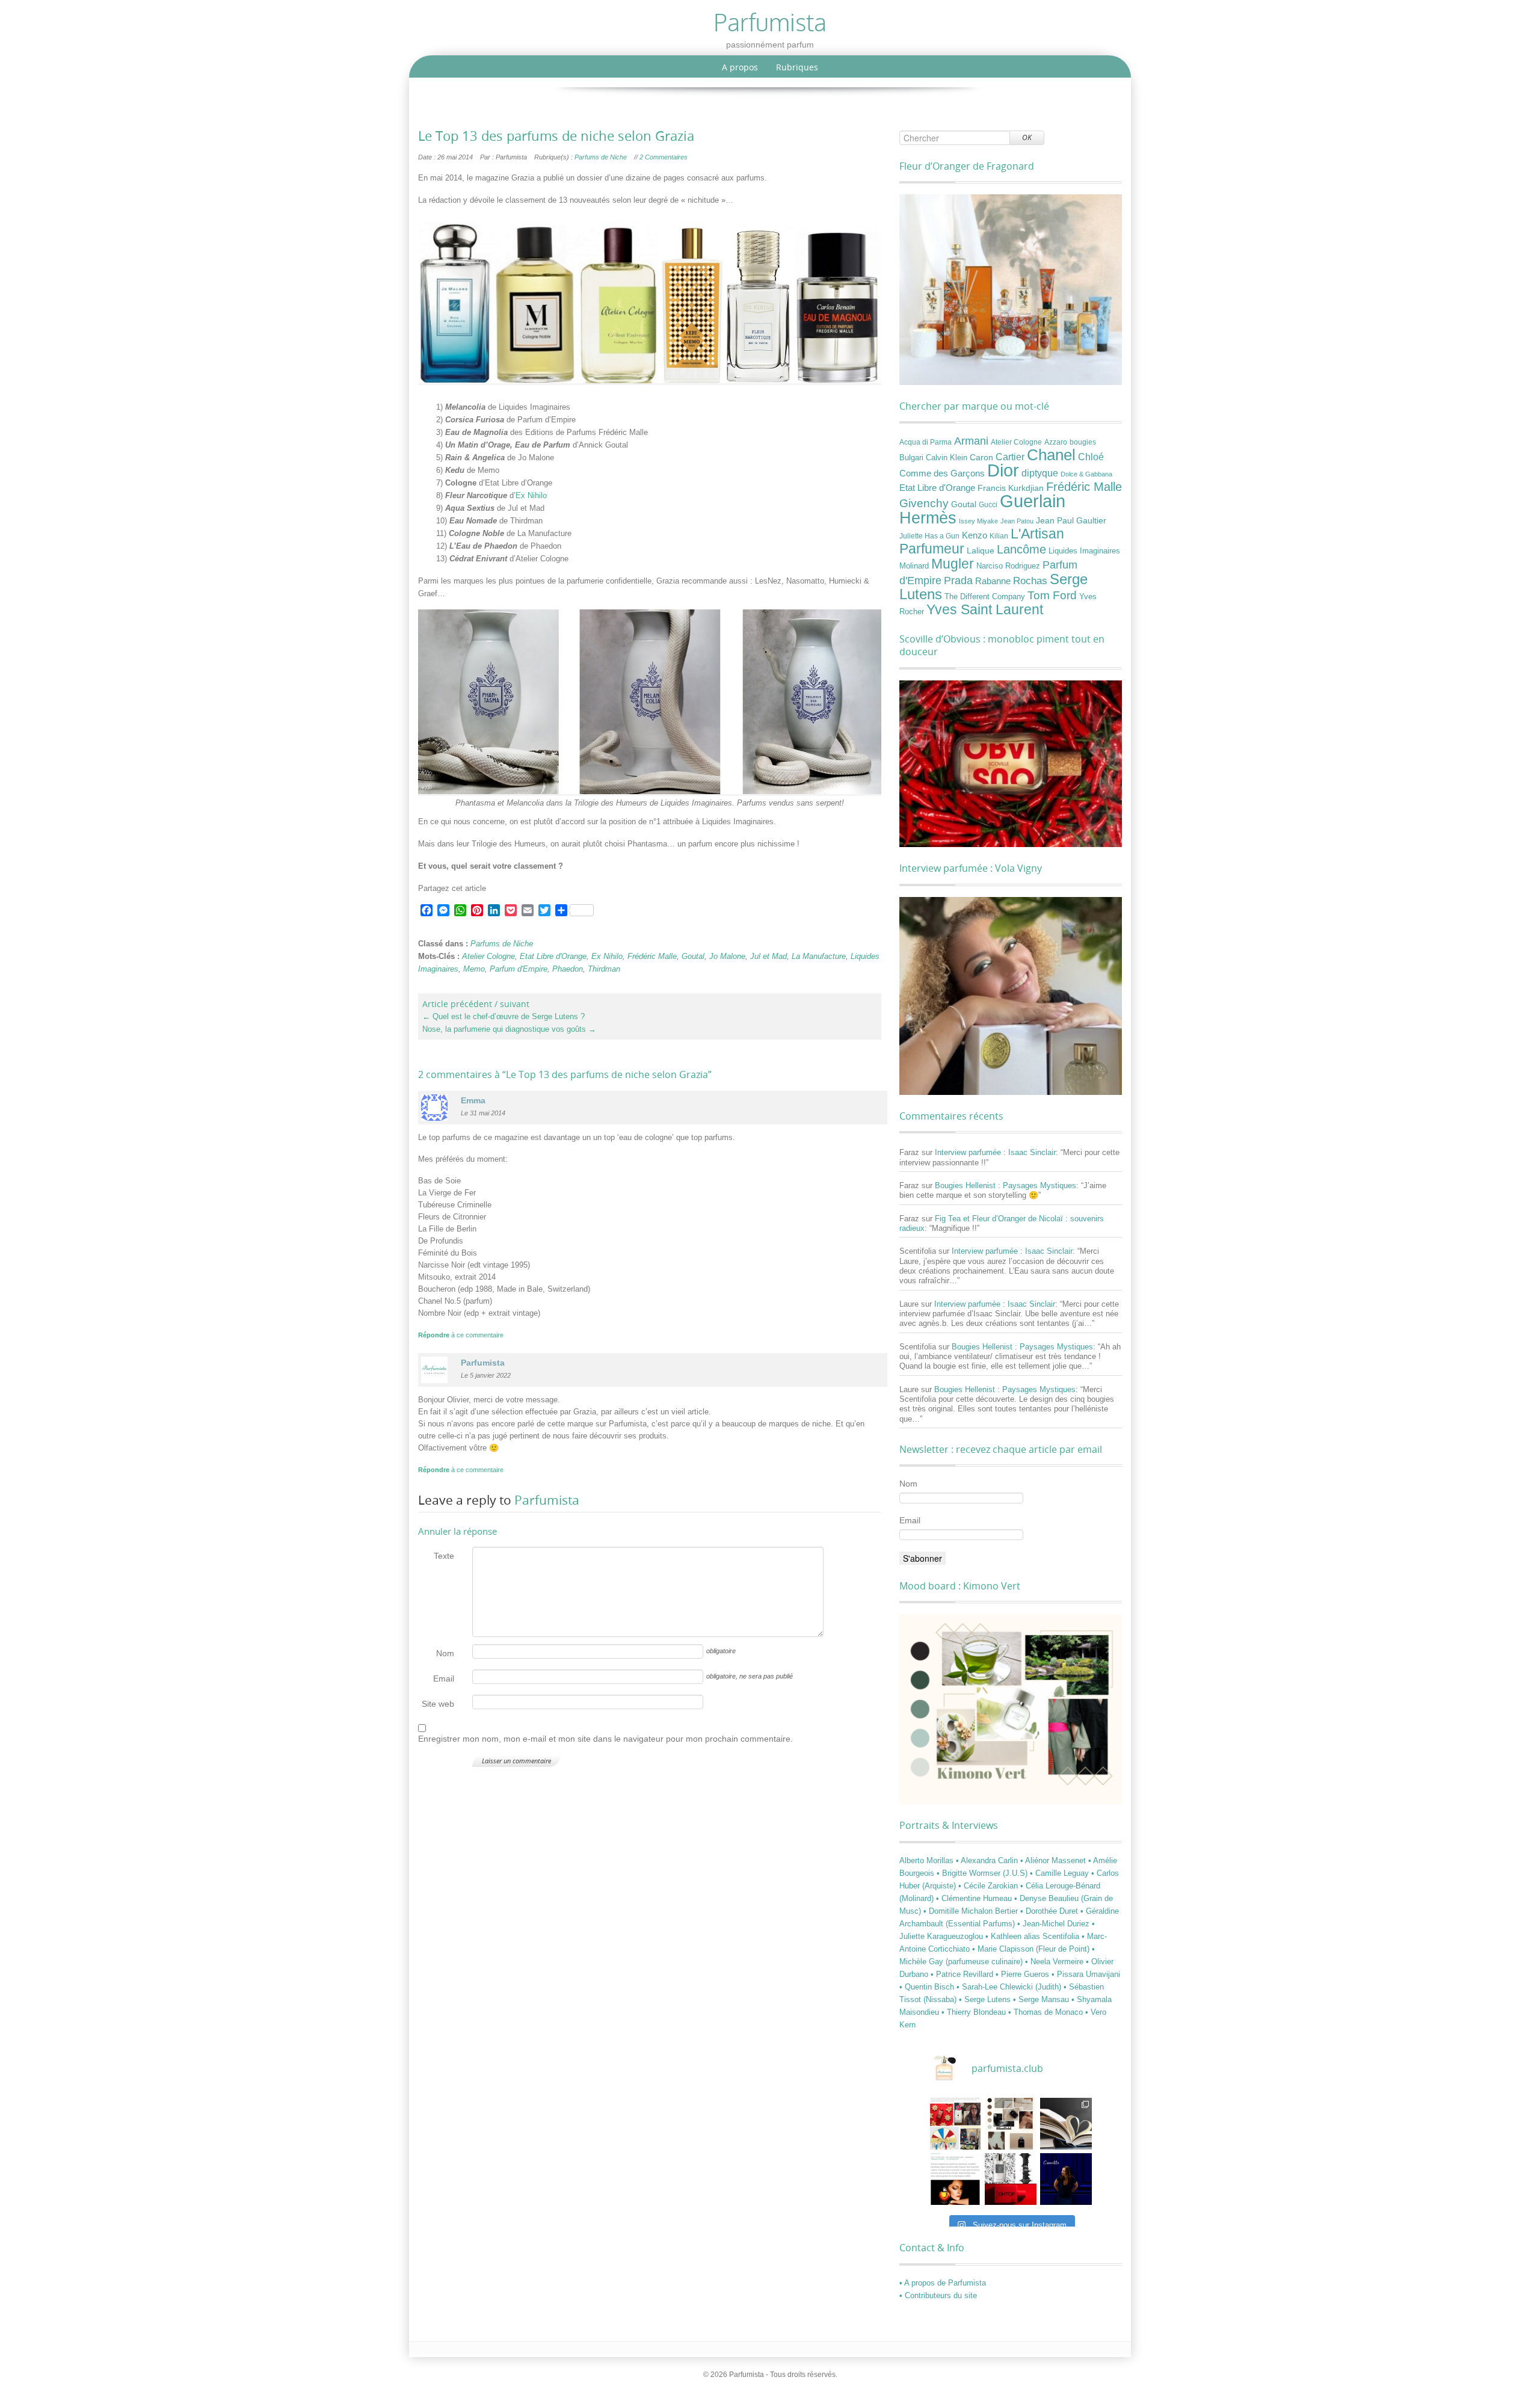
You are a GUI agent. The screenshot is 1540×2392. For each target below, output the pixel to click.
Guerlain (1033, 501)
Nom (445, 1653)
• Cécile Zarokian (989, 1886)
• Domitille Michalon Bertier (972, 1911)
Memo (474, 969)
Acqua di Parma (926, 442)
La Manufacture (819, 956)
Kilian (999, 536)
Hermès (928, 518)
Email (444, 1678)
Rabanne (993, 581)
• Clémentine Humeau (975, 1898)
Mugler (953, 564)
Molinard (914, 566)
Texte (444, 1556)
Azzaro (1056, 442)
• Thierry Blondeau (975, 2012)
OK (1027, 137)
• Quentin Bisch (928, 1987)
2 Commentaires (664, 157)
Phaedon (568, 969)
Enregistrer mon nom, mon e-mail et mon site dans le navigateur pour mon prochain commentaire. (605, 1739)
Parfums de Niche (601, 157)
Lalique (981, 550)
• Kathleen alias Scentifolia (1033, 1936)
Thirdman (604, 969)
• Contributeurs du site (938, 2295)
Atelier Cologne (488, 956)
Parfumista (547, 1500)
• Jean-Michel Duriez (1055, 1924)
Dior (1003, 470)
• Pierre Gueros (1024, 1974)
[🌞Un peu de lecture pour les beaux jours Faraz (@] (1066, 2124)
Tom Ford (1052, 595)
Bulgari (911, 458)
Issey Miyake (978, 521)
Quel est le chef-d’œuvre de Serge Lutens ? (504, 1016)
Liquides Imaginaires (1084, 551)
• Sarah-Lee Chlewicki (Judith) (1010, 1987)
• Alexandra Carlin (988, 1860)
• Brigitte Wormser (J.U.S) (983, 1873)
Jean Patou (1017, 521)
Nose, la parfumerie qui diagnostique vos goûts (509, 1029)
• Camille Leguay (1061, 1873)
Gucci (988, 505)
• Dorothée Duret (1050, 1911)
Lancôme (1021, 549)
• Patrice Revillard (963, 1974)
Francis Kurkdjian (1011, 488)
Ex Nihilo (531, 495)
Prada (958, 580)
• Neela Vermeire (1055, 1962)
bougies (1083, 442)
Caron (981, 457)
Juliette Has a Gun (929, 536)
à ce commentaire (461, 1335)
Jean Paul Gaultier (1071, 520)
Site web (438, 1704)
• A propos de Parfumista (943, 2283)
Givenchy (924, 503)
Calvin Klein (947, 458)
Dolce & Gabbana (1086, 474)
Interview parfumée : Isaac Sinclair (995, 1152)
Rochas (1030, 581)
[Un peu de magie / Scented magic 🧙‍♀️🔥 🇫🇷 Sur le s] (955, 2179)
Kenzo (975, 535)
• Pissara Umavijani (1086, 1974)
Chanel (1051, 455)
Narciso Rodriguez (1008, 566)
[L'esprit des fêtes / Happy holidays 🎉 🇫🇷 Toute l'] (955, 2124)
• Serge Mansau (1042, 1999)
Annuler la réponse (457, 1531)
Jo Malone (727, 956)
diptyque (1040, 473)
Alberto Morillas (928, 1860)
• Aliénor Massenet (1054, 1860)
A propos (740, 67)
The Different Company (985, 597)
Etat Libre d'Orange (553, 956)
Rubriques (797, 67)
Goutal (693, 956)
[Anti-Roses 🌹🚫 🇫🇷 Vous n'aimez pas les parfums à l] (1011, 2179)
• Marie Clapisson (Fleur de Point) (1032, 1949)
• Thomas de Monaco (1047, 2012)
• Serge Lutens (986, 1999)
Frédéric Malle (652, 956)
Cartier (1010, 457)
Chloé (1091, 457)
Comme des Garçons (942, 473)
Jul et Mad (768, 956)
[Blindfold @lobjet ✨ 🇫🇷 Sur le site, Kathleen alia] (1011, 2124)
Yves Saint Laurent (985, 609)
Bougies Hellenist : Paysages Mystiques (1006, 1185)
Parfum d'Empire (519, 969)
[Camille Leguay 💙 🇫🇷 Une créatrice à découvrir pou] (1066, 2179)
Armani (971, 441)
